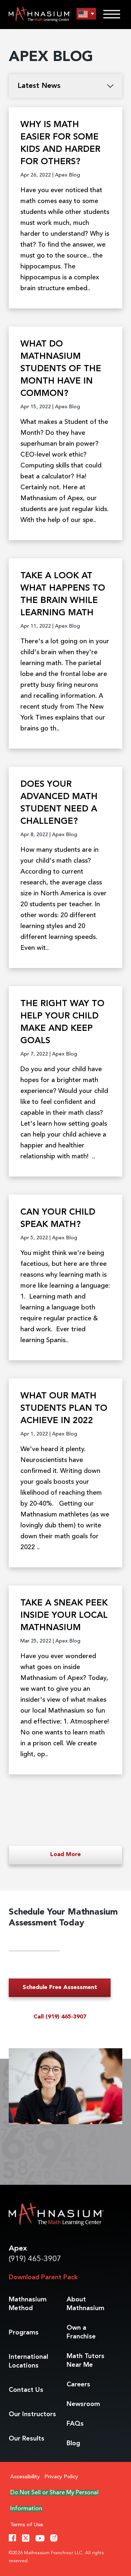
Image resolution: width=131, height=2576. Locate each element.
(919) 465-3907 (35, 2259)
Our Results (27, 2439)
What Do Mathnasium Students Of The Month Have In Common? (61, 369)
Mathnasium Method (28, 2304)
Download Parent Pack (43, 2277)
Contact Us (26, 2390)
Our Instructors (32, 2414)
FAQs (75, 2424)
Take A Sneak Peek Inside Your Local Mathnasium (64, 1616)
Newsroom (83, 2404)
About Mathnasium (86, 2304)
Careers (78, 2385)
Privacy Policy (61, 2477)
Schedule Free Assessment (60, 1988)
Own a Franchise (81, 2332)
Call (60, 2017)
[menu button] (86, 14)
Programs (24, 2333)
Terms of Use (27, 2525)
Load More (65, 1855)
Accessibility (25, 2477)
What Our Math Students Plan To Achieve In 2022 (64, 1409)
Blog (73, 2443)
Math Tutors (86, 2361)
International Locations (28, 2361)
